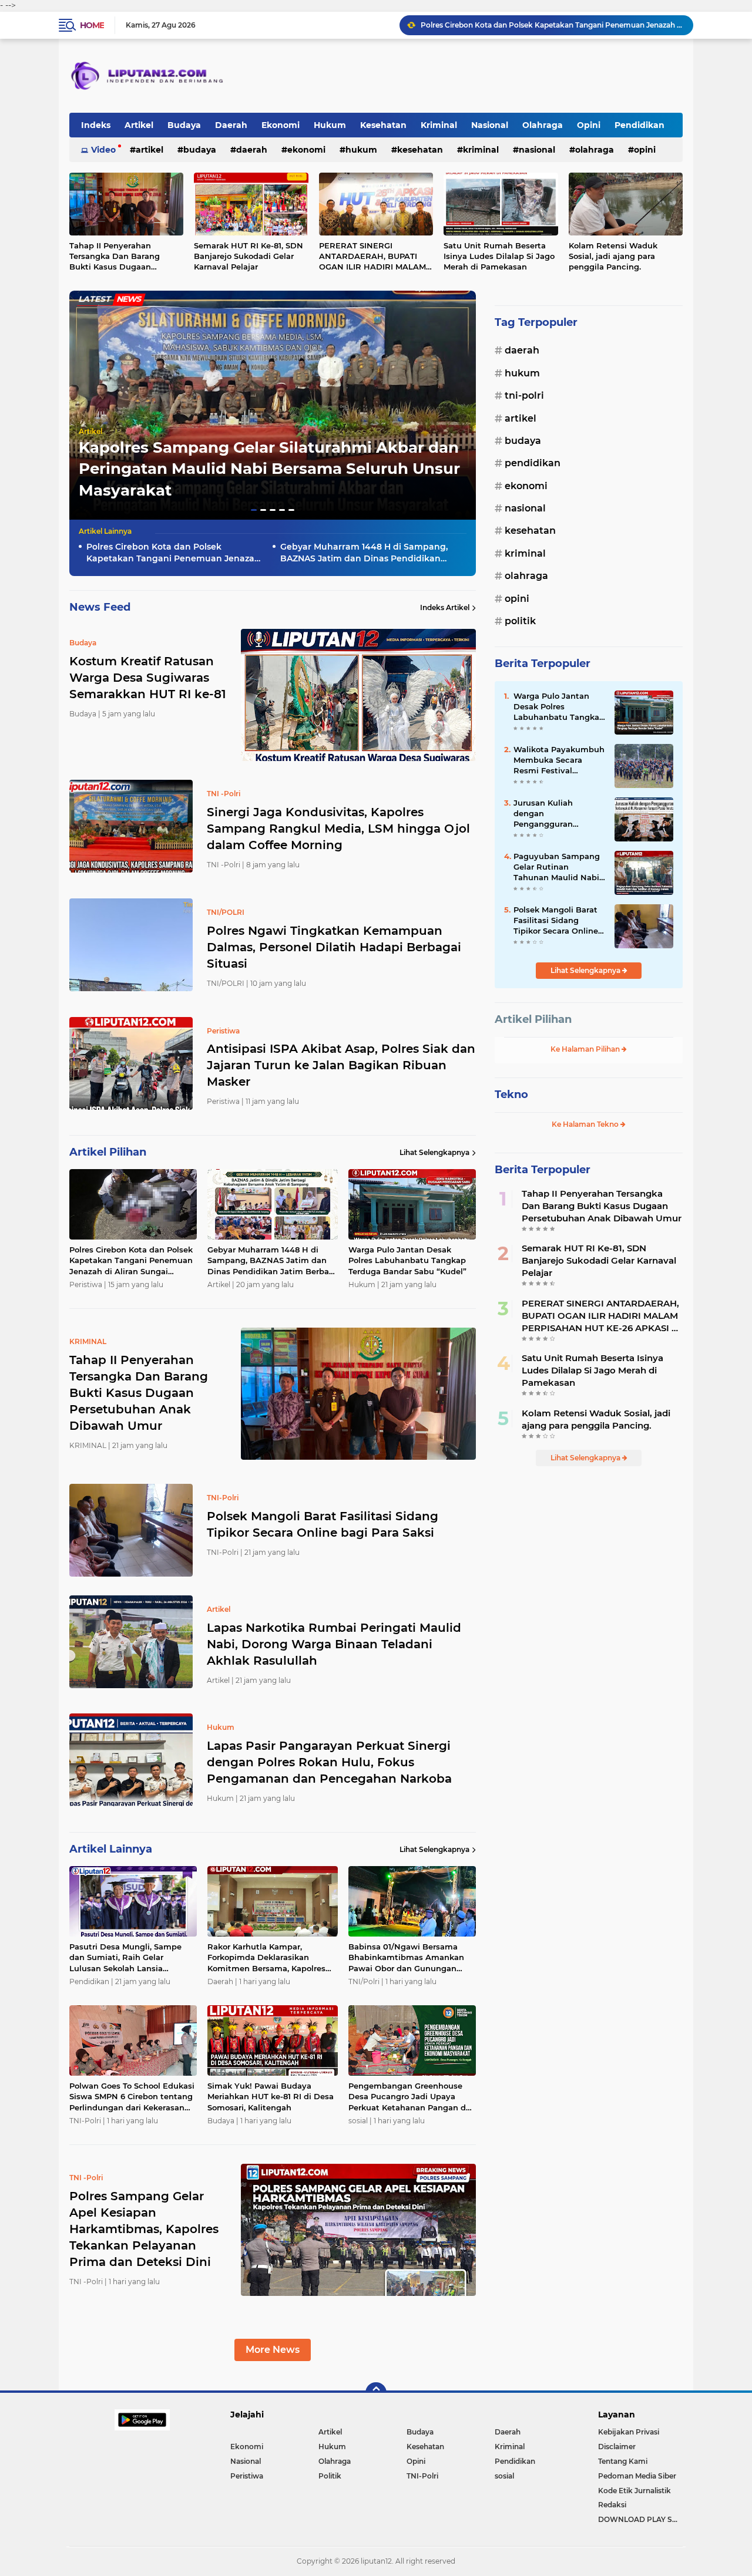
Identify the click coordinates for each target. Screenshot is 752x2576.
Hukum (330, 125)
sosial (504, 2476)
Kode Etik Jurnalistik (634, 2491)
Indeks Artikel (445, 607)
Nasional (490, 125)
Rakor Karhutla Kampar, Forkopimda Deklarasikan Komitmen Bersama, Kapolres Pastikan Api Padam (266, 1958)
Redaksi (612, 2505)
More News (273, 2350)
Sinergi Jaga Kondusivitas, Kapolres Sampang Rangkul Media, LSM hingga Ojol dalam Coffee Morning (338, 829)
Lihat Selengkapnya (434, 1152)
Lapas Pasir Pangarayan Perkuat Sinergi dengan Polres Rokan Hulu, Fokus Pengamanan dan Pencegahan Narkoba (329, 1762)
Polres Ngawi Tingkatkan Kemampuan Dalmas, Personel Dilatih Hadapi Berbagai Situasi (334, 947)
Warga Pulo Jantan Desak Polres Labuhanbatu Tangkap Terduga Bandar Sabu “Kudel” (407, 1260)
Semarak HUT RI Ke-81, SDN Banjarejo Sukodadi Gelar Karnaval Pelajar (249, 256)
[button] (254, 510)
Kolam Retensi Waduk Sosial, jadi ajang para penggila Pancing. (613, 256)
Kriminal (439, 125)
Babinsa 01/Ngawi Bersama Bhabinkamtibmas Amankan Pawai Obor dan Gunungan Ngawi (406, 1958)
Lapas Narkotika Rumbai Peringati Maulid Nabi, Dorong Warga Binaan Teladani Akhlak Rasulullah (334, 1644)
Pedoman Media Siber (637, 2476)
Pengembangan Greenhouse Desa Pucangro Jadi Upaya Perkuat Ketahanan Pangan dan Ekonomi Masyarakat (412, 2097)
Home (92, 25)
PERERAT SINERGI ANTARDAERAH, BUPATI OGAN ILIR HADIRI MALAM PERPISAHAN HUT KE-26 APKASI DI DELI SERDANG (372, 257)
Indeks (96, 125)
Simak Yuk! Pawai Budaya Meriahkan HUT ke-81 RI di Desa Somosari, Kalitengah (271, 2096)
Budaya (184, 125)
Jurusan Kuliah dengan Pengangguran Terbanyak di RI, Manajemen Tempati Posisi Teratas (555, 814)
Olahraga (543, 125)
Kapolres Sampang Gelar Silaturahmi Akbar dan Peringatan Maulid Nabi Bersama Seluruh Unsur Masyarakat (269, 469)
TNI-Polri (524, 395)
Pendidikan (639, 125)
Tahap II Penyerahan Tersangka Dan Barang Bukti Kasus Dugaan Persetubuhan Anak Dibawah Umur (115, 257)
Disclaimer (617, 2447)
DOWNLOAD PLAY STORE (640, 2519)
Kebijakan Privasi (629, 2432)
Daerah (231, 125)
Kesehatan (383, 125)
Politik (520, 621)
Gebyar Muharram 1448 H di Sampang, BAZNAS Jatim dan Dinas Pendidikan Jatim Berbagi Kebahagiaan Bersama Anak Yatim (552, 25)
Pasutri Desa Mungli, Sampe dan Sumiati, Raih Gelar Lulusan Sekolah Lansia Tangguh (125, 1958)
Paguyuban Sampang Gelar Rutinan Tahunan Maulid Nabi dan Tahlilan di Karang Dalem (558, 867)
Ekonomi (281, 125)
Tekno (511, 1095)
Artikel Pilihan (533, 1019)
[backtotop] (376, 2393)
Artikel (139, 125)
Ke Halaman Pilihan (586, 1049)
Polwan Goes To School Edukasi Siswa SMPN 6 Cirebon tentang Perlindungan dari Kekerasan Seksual (132, 2097)
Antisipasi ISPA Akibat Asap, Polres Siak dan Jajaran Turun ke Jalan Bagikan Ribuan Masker (341, 1065)
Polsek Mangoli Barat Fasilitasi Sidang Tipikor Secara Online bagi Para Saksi (323, 1524)
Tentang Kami (623, 2461)
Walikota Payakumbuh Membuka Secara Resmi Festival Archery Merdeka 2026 (559, 760)
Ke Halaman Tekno (586, 1124)
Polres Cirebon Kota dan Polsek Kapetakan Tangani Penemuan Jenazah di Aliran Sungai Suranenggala (173, 553)
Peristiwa (247, 2476)
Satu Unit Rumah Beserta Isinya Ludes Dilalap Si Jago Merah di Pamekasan (499, 256)
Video (103, 150)
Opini (589, 125)
